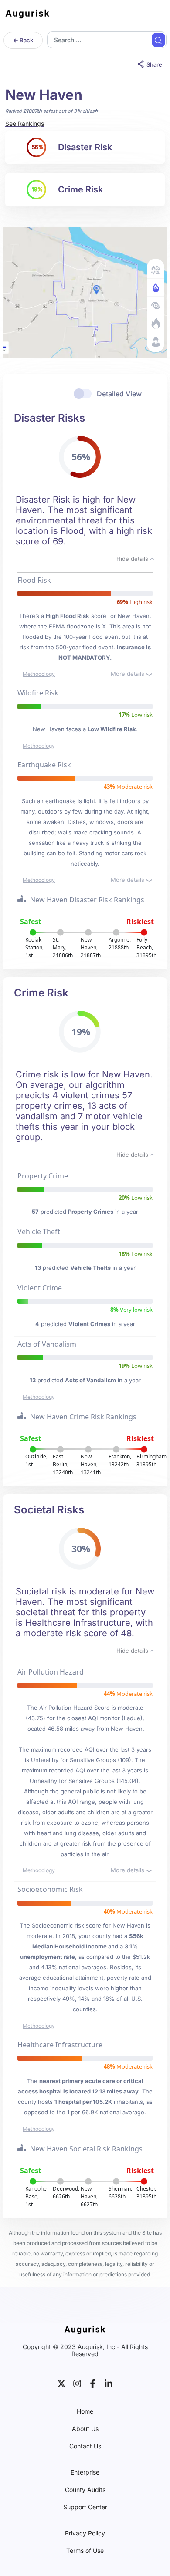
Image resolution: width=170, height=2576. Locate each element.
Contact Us (85, 2446)
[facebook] (93, 2383)
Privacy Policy (85, 2533)
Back (26, 40)
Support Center (85, 2507)
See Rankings (25, 123)
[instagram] (77, 2383)
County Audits (85, 2490)
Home (85, 2411)
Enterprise (85, 2472)
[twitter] (61, 2383)
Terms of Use (85, 2551)
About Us (85, 2429)
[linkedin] (109, 2383)
